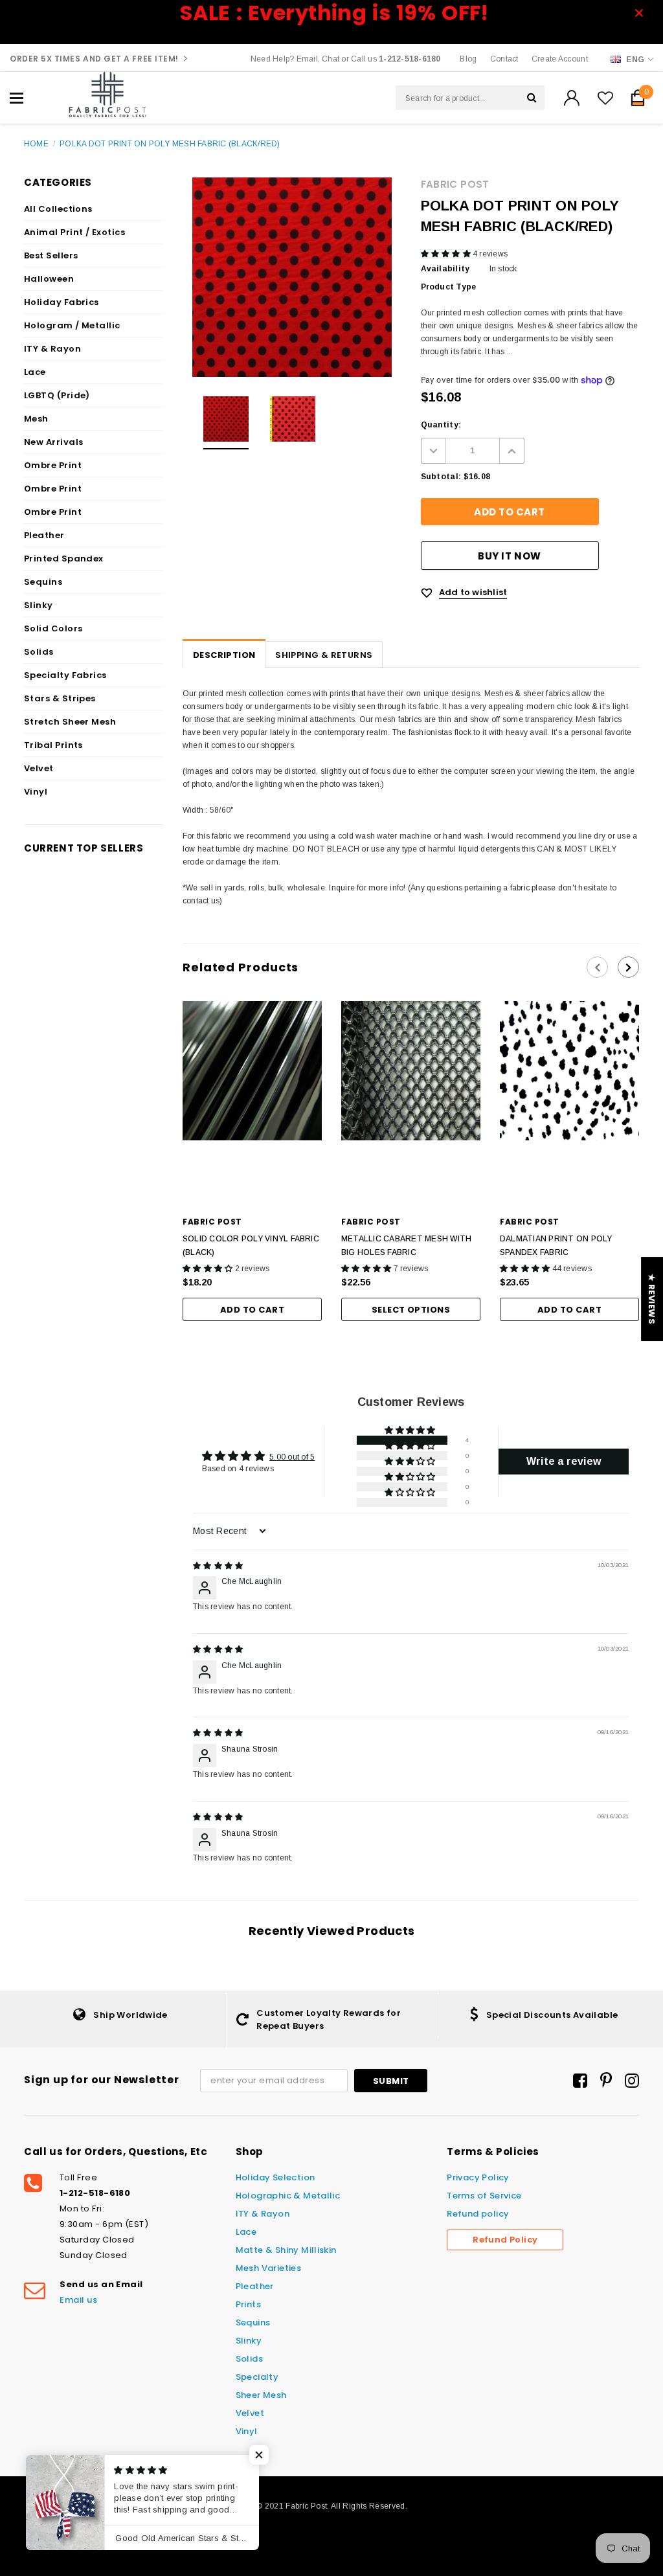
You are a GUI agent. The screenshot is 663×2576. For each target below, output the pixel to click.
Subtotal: (441, 477)
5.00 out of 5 (292, 1457)
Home (36, 144)
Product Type (449, 287)
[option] (292, 277)
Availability (445, 269)
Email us (78, 2300)
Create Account (560, 59)
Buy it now (509, 556)
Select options (411, 1310)
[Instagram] (632, 2081)
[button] (447, 254)
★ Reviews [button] (652, 1299)
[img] (218, 1566)
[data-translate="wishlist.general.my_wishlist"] (605, 98)
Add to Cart (252, 1310)
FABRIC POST (455, 184)
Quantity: (441, 425)
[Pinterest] (606, 2081)
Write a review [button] (564, 1461)
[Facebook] (580, 2081)
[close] (643, 13)
